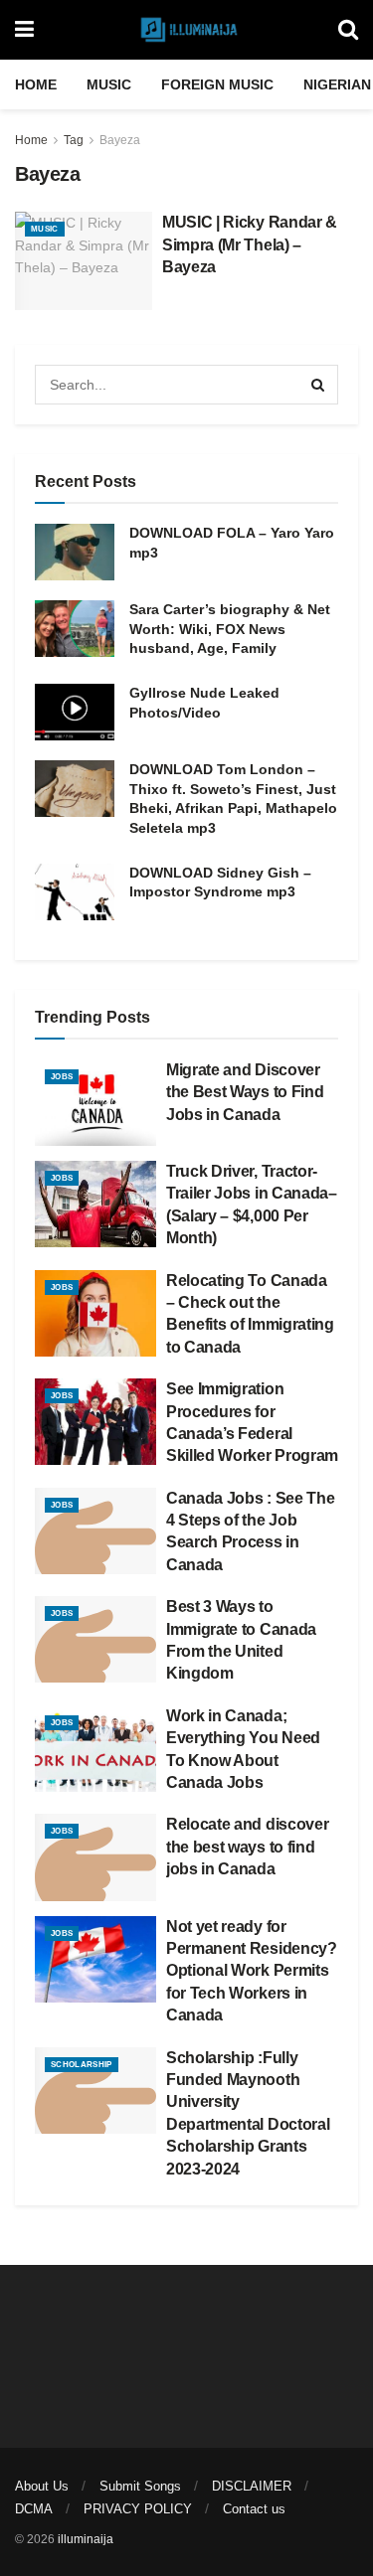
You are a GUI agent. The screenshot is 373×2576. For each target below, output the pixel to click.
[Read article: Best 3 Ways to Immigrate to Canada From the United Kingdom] (95, 1639)
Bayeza (120, 140)
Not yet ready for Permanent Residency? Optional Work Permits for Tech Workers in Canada (252, 1971)
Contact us (254, 2509)
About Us (42, 2486)
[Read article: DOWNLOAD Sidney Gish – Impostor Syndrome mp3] (75, 892)
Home (36, 84)
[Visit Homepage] (186, 30)
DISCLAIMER (252, 2486)
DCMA (34, 2509)
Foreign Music (217, 84)
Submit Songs (140, 2486)
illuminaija (86, 2539)
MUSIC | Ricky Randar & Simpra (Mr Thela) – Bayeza (250, 244)
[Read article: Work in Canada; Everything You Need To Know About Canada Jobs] (95, 1749)
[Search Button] (348, 30)
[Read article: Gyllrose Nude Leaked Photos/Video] (75, 712)
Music (109, 84)
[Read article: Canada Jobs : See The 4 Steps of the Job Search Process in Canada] (95, 1531)
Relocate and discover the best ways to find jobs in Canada (247, 1847)
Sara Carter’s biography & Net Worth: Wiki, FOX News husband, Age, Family (230, 629)
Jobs (62, 1077)
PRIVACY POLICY (138, 2509)
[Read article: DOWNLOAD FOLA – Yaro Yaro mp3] (75, 552)
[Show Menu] (24, 30)
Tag (74, 140)
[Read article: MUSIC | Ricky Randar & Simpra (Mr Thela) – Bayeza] (84, 261)
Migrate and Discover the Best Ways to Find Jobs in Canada (245, 1092)
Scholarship (82, 2065)
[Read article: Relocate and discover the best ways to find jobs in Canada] (95, 1857)
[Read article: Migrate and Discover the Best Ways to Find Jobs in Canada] (95, 1103)
